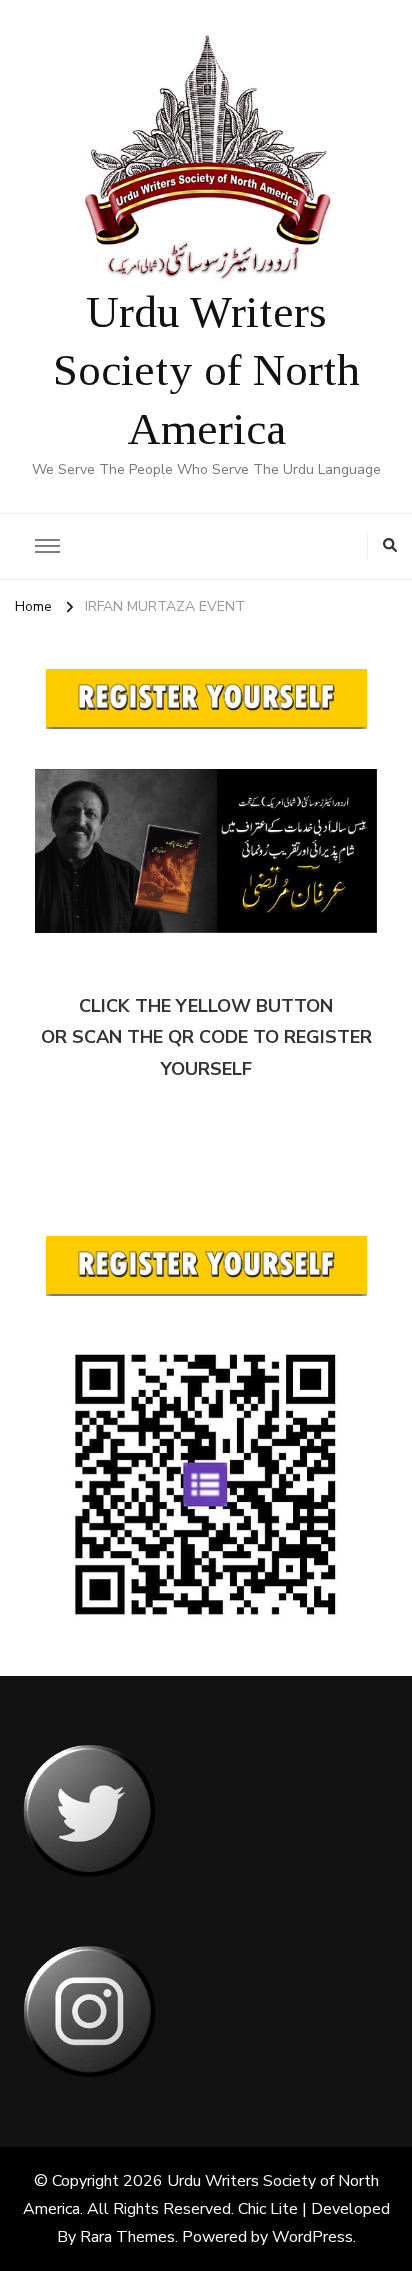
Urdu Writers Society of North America (206, 370)
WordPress (312, 2237)
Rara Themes (127, 2237)
